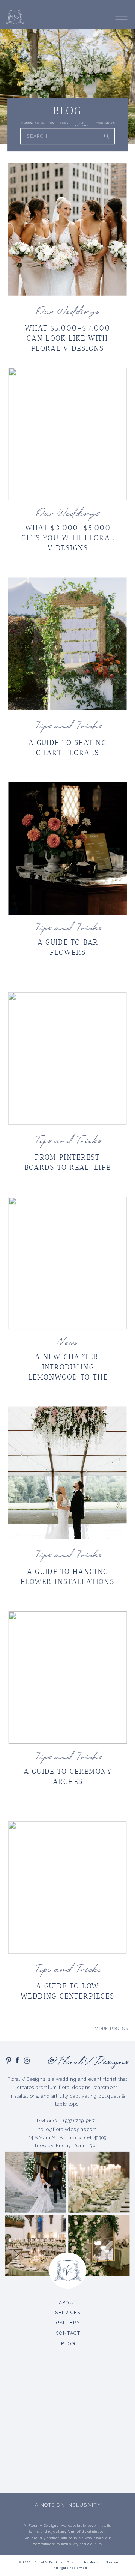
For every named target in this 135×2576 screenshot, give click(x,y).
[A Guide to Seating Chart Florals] (67, 644)
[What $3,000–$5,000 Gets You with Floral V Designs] (68, 434)
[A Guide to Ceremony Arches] (68, 1678)
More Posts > (112, 2029)
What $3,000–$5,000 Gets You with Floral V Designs (68, 538)
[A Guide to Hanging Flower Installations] (67, 1473)
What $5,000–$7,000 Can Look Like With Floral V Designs (67, 338)
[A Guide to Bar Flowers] (68, 848)
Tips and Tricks (68, 727)
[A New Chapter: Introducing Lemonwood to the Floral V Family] (68, 1263)
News (67, 1343)
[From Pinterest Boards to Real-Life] (67, 1058)
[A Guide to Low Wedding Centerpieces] (67, 1887)
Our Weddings (67, 312)
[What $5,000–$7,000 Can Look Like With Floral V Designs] (67, 229)
